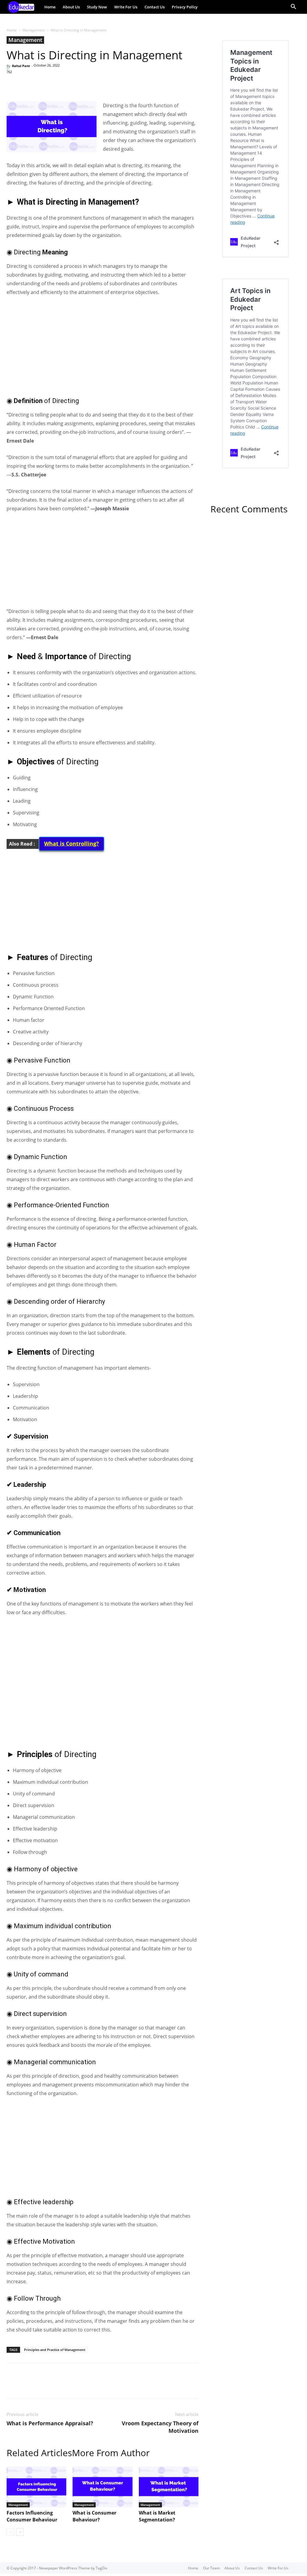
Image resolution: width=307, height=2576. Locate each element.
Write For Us (126, 7)
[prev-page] (10, 2532)
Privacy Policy (185, 7)
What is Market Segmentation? (157, 2516)
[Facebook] (13, 84)
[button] (293, 7)
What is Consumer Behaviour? (94, 2516)
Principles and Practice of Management (55, 2350)
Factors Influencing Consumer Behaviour (32, 2516)
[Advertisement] (103, 346)
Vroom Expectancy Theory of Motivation (160, 2427)
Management (34, 30)
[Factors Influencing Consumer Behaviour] (36, 2487)
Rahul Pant (21, 66)
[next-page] (20, 2532)
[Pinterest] (40, 84)
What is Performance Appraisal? (50, 2423)
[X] (26, 84)
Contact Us (155, 7)
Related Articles (39, 2453)
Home (50, 7)
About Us (71, 7)
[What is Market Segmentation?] (169, 2487)
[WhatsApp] (54, 84)
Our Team (211, 2568)
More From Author (111, 2453)
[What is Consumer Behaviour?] (102, 2487)
